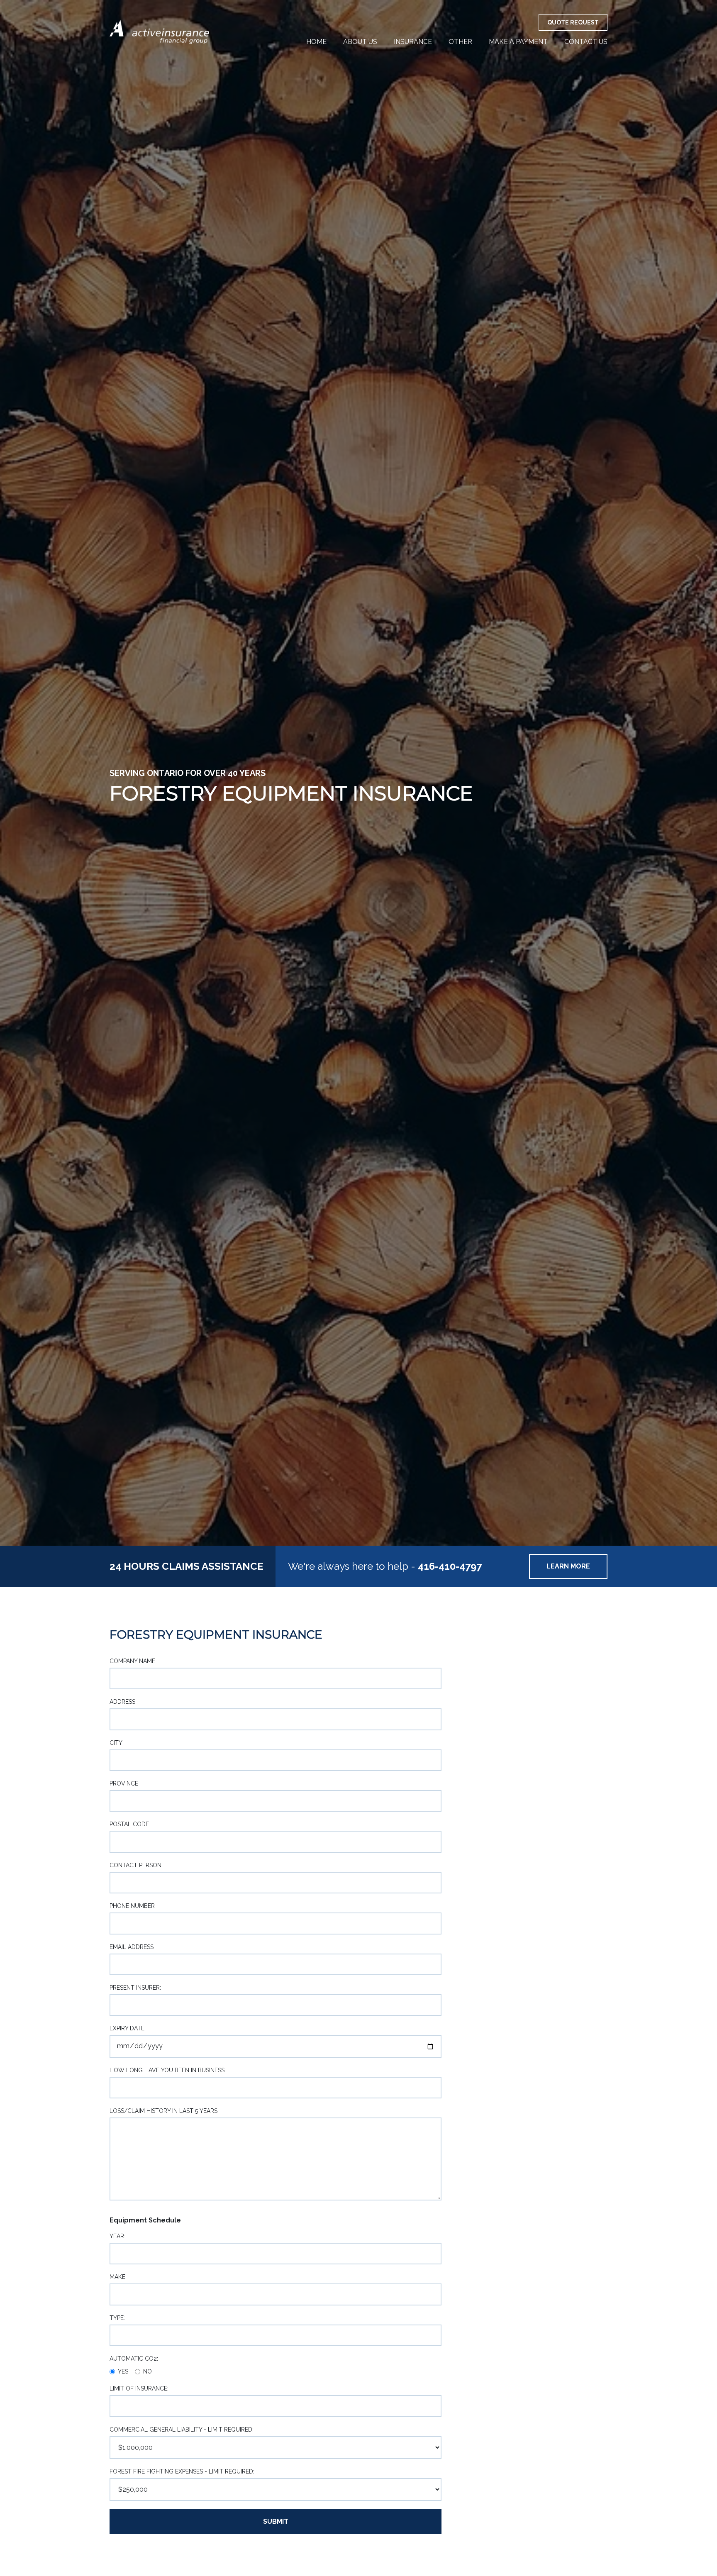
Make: (118, 2277)
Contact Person (135, 1865)
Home (316, 42)
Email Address (132, 1947)
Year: (117, 2236)
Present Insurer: (135, 1988)
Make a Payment (518, 42)
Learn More (568, 1566)
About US (360, 42)
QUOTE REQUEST (573, 22)
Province (124, 1783)
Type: (117, 2318)
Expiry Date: (128, 2028)
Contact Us (586, 42)
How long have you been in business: (168, 2070)
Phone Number (132, 1906)
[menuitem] (316, 42)
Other (460, 42)
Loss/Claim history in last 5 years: (164, 2111)
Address (122, 1702)
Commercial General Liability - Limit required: (182, 2430)
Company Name (132, 1661)
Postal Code (129, 1824)
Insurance (413, 42)
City (116, 1743)
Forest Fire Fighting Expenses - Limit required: (182, 2471)
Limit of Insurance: (139, 2388)
